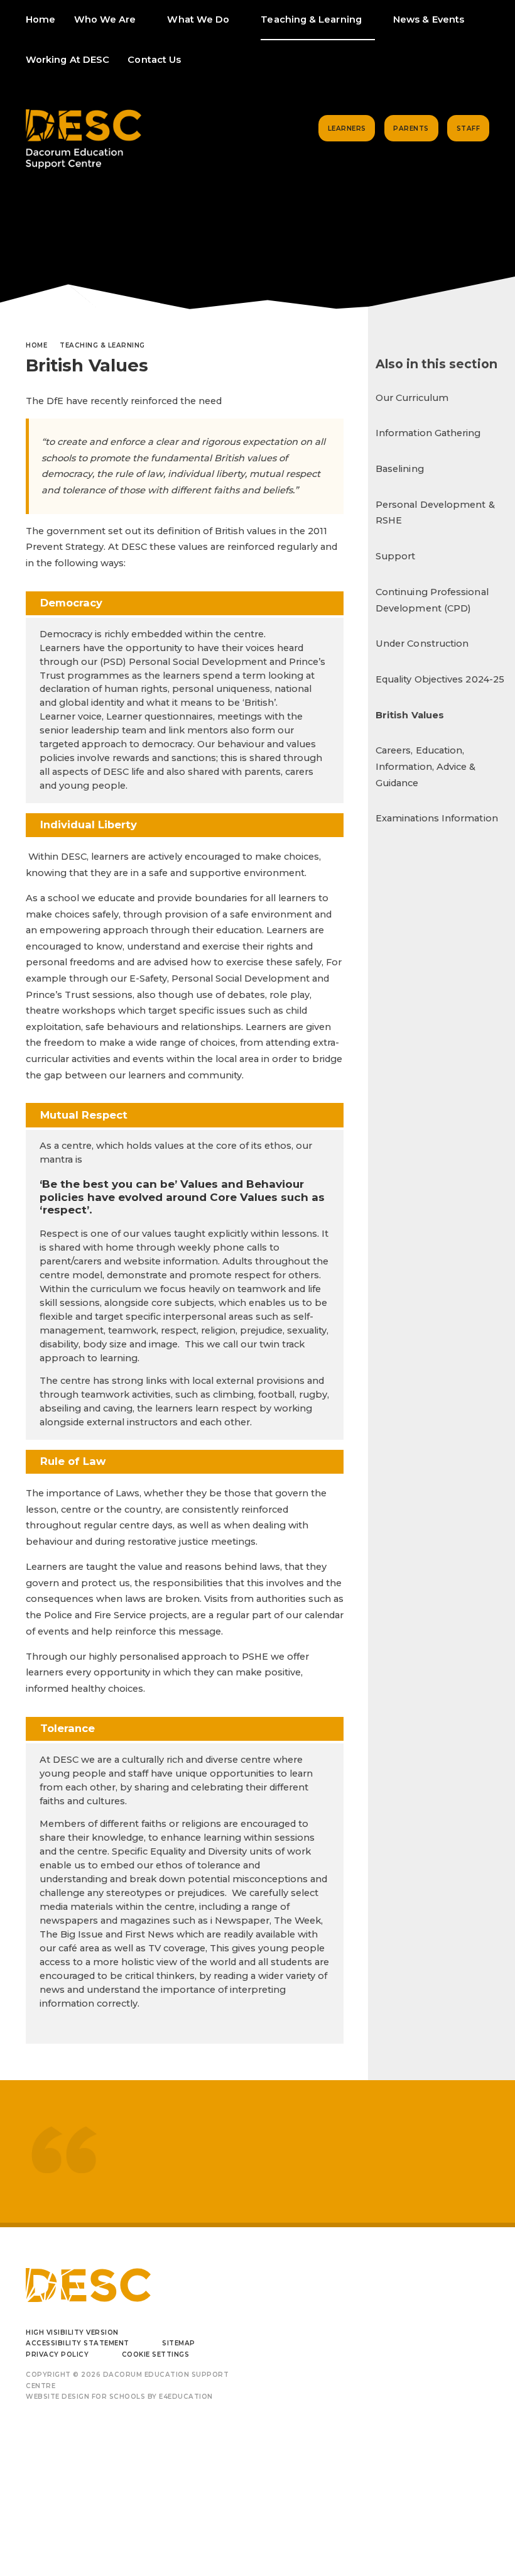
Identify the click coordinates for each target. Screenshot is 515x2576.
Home (36, 345)
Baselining (400, 469)
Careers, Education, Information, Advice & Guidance (426, 766)
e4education (186, 2397)
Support (396, 556)
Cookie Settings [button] (156, 2354)
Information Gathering (428, 433)
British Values (410, 715)
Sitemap (179, 2343)
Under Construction (422, 644)
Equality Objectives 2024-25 (440, 679)
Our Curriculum (412, 398)
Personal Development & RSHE (435, 513)
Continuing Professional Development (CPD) (432, 600)
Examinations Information (437, 818)
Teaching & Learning (102, 345)
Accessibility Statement (78, 2343)
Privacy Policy (57, 2354)
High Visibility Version (72, 2332)
